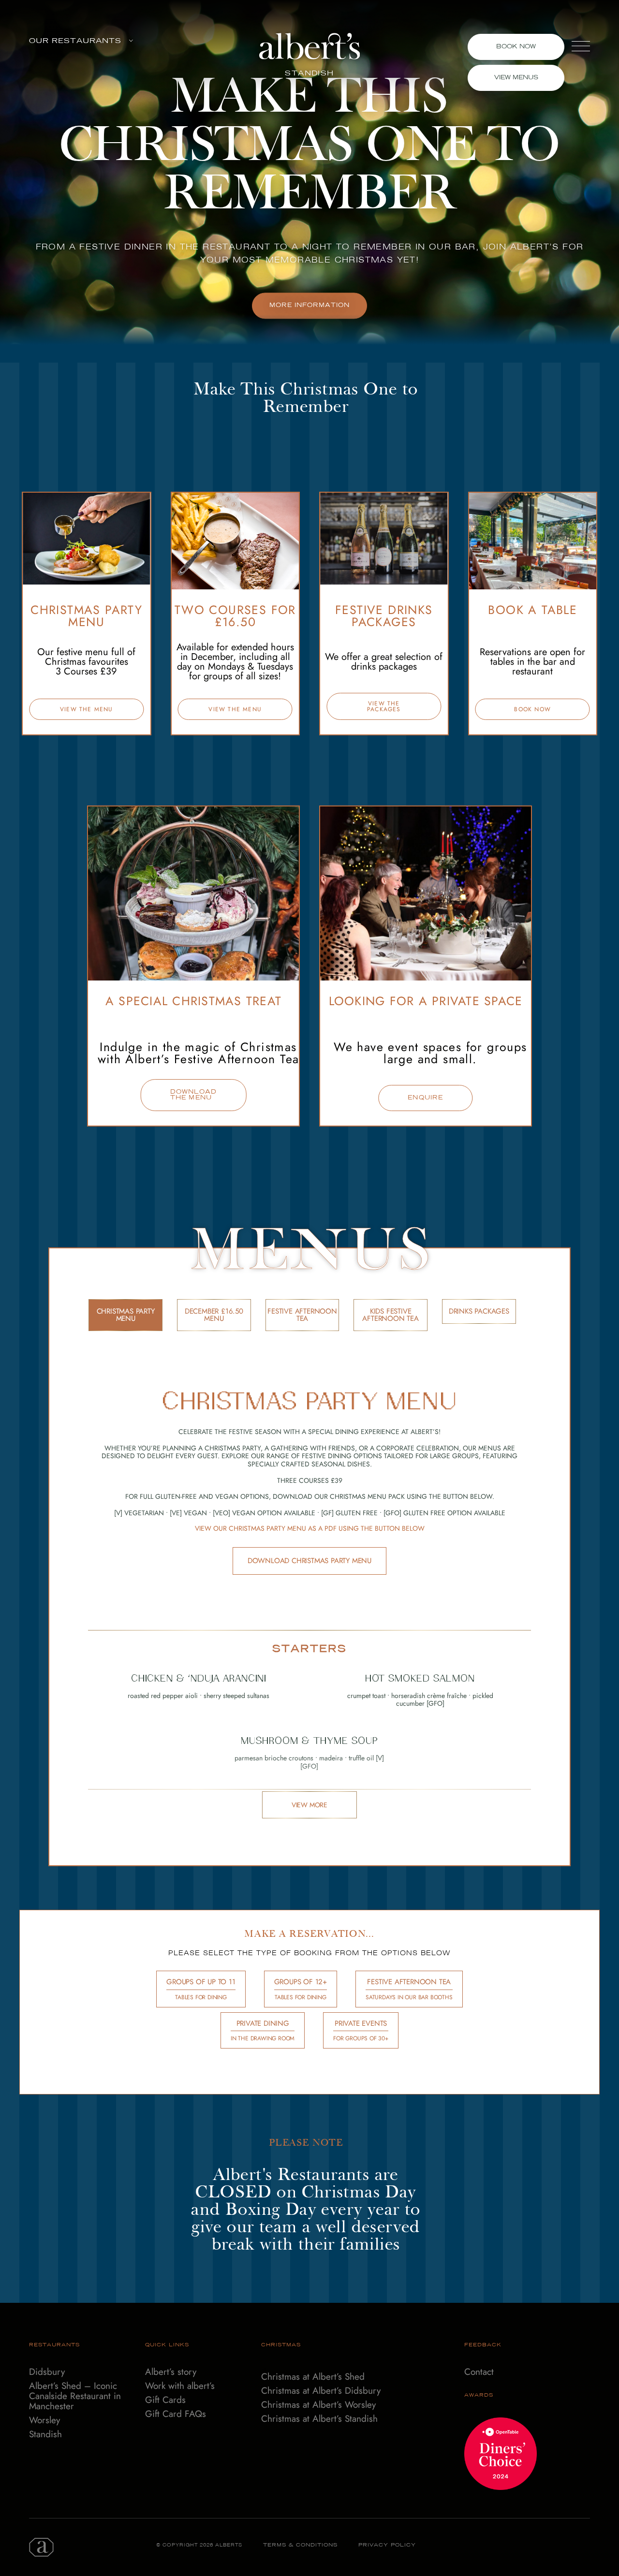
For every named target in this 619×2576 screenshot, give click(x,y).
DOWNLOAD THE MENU (194, 1095)
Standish (45, 2435)
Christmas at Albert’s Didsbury (321, 2391)
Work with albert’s (180, 2386)
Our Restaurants (75, 41)
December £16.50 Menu (214, 1315)
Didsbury (47, 2372)
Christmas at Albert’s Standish (319, 2419)
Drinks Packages (479, 1311)
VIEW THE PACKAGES (384, 706)
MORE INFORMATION (309, 306)
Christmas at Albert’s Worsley (318, 2405)
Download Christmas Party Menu (309, 1561)
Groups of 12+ (301, 1989)
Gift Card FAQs (176, 2414)
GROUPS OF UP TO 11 (201, 1989)
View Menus (516, 78)
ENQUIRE (425, 1098)
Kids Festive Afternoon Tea (390, 1315)
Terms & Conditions (300, 2545)
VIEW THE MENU (87, 709)
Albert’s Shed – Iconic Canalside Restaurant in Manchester (75, 2396)
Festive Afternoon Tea (302, 1315)
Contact (479, 2372)
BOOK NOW (532, 709)
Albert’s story (171, 2372)
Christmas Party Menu (126, 1315)
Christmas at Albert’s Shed (313, 2377)
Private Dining (263, 2031)
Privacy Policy (387, 2545)
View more (309, 1805)
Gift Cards (165, 2400)
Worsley (44, 2421)
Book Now (516, 47)
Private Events (361, 2031)
